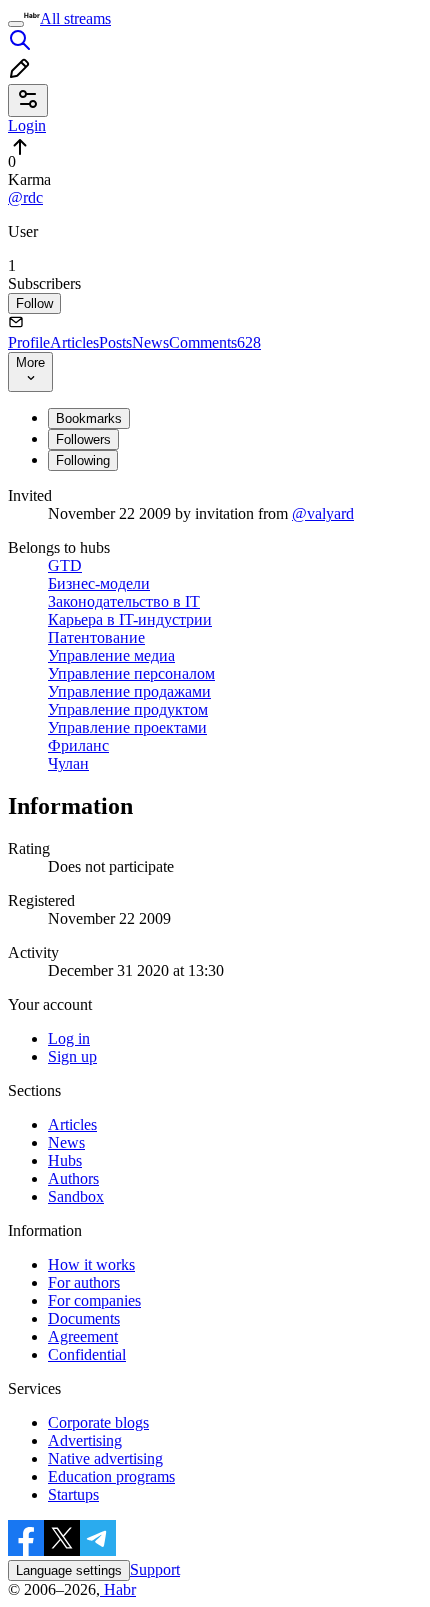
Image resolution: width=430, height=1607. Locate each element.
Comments (215, 342)
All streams (75, 18)
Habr (118, 1589)
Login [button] (27, 125)
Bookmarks (89, 418)
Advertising (85, 1440)
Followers (83, 439)
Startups (73, 1494)
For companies (94, 1300)
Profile (29, 342)
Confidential (87, 1354)
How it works (91, 1264)
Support (155, 1569)
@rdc (25, 197)
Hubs (65, 1160)
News (150, 342)
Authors (73, 1178)
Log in (69, 1038)
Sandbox (76, 1196)
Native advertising (105, 1458)
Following (83, 460)
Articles (74, 342)
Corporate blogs (98, 1422)
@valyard (323, 513)
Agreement (83, 1336)
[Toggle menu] (16, 24)
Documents (84, 1318)
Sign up (72, 1056)
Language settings (69, 1570)
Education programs (111, 1476)
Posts (115, 342)
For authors (84, 1282)
